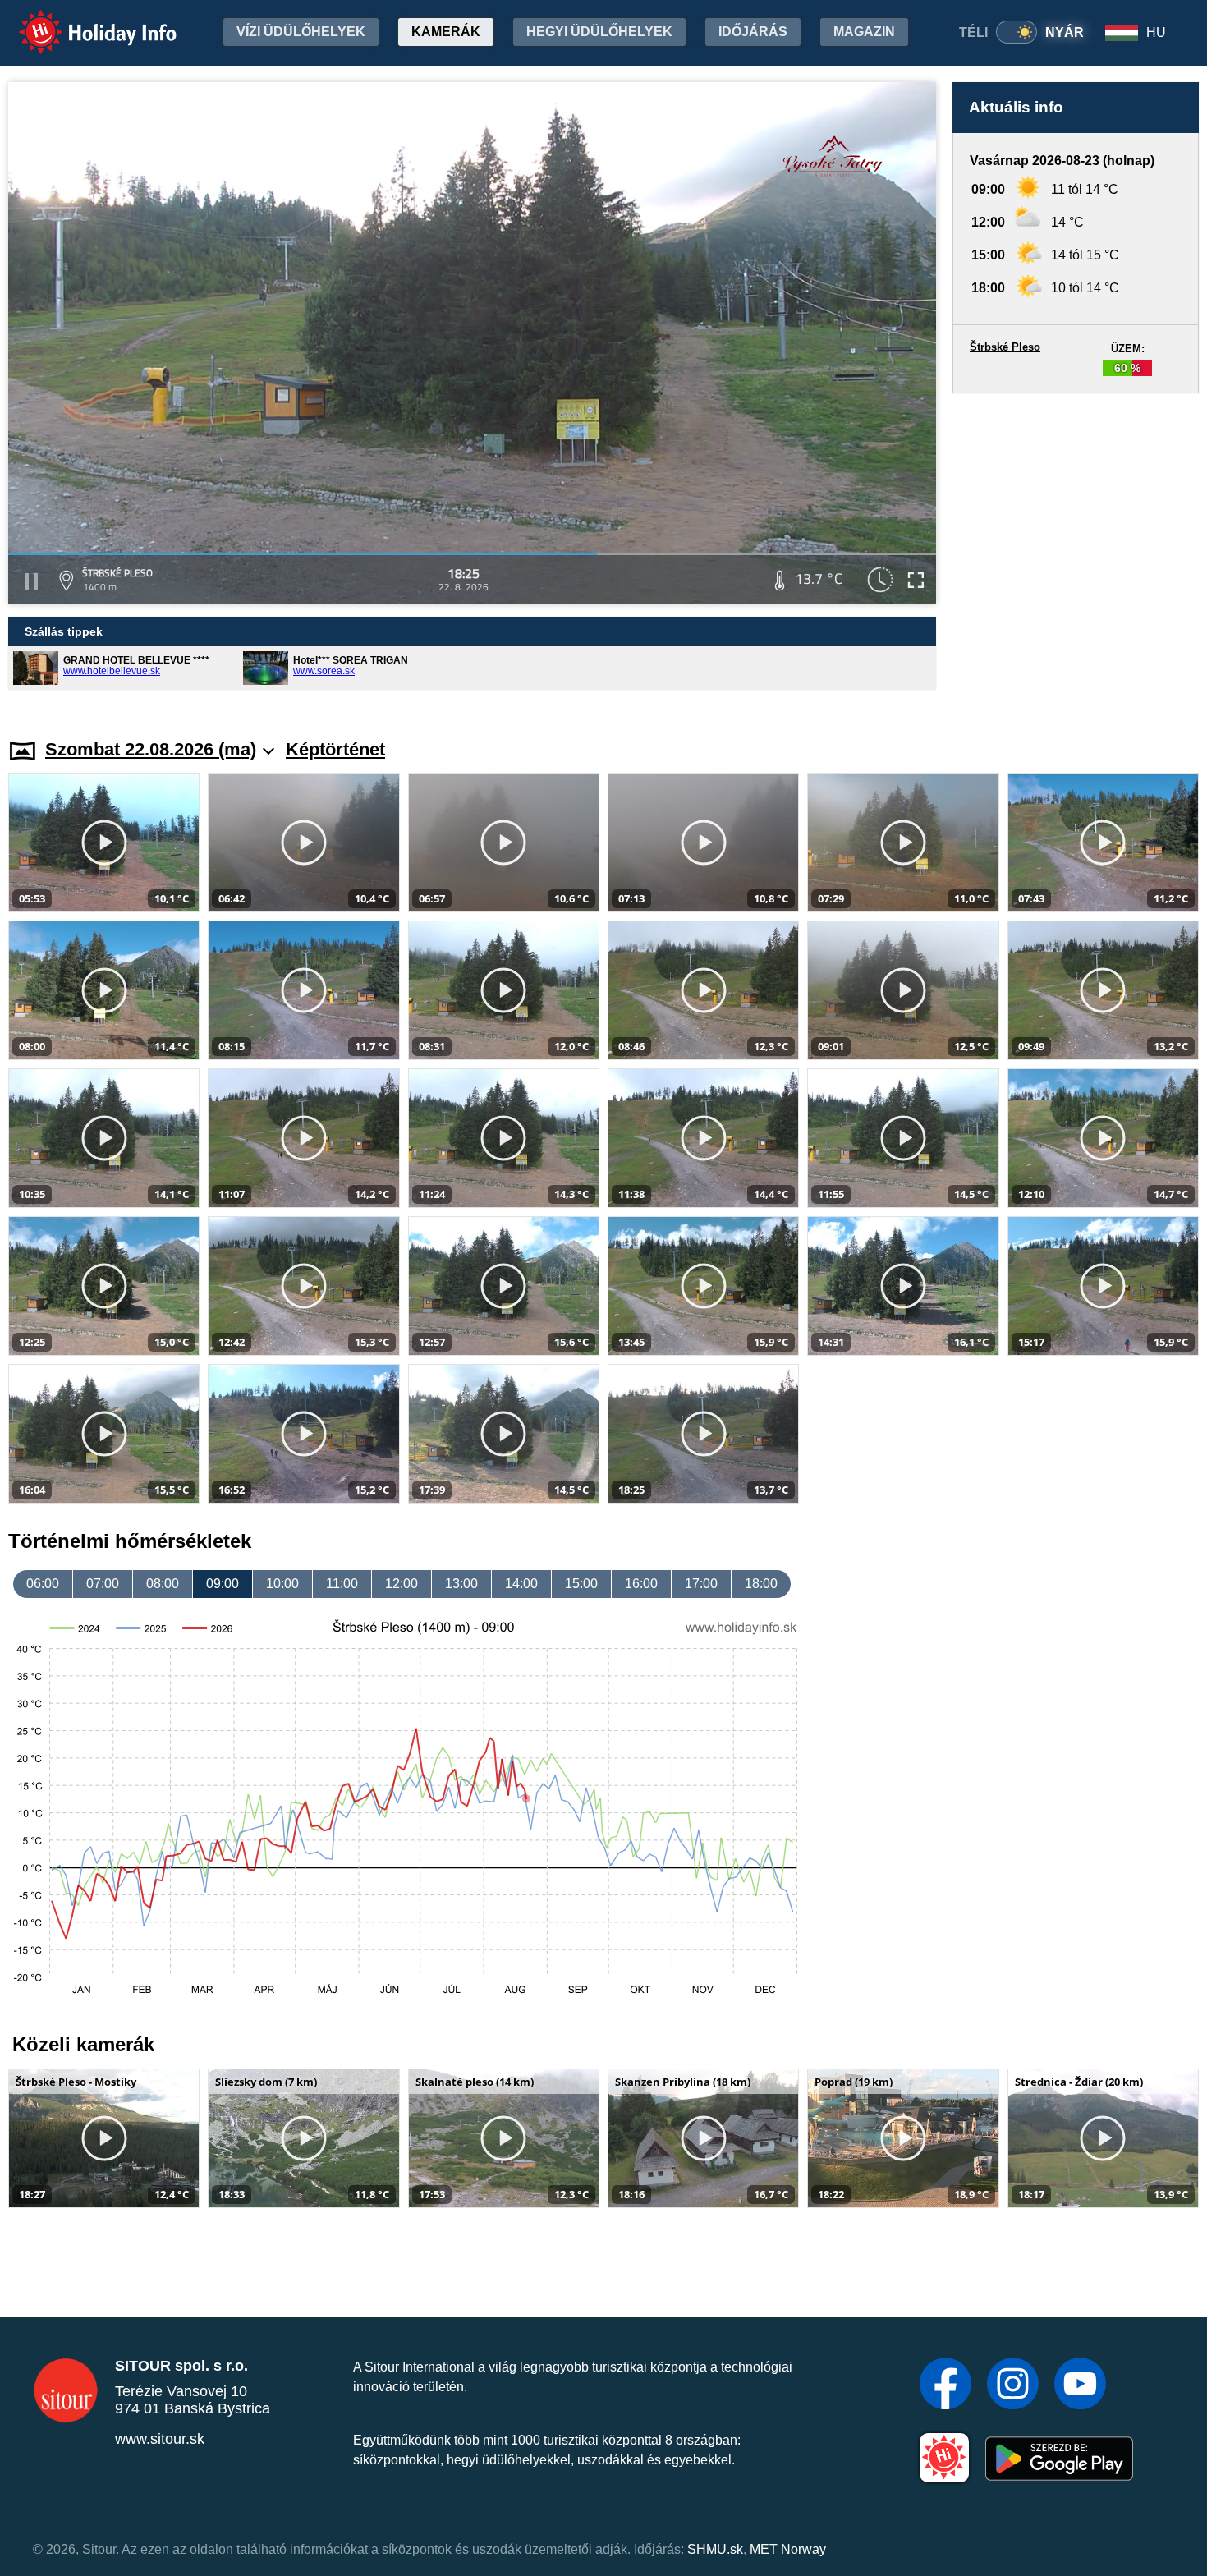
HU (1156, 32)
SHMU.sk (715, 2549)
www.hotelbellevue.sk (112, 671)
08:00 (163, 1584)
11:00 (342, 1584)
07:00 (103, 1584)
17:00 (701, 1584)
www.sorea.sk (324, 671)
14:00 (521, 1584)
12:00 (402, 1584)
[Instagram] (1013, 2385)
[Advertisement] (1076, 550)
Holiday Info (83, 21)
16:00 (641, 1584)
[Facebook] (945, 2385)
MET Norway (788, 2549)
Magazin (864, 32)
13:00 (461, 1584)
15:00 (581, 1584)
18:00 (761, 1584)
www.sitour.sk (160, 2439)
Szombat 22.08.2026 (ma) (151, 749)
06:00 (43, 1584)
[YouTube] (1080, 2385)
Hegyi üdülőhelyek (599, 32)
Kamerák (446, 32)
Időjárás (753, 32)
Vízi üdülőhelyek (301, 32)
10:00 (282, 1584)
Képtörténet (335, 749)
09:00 (223, 1584)
